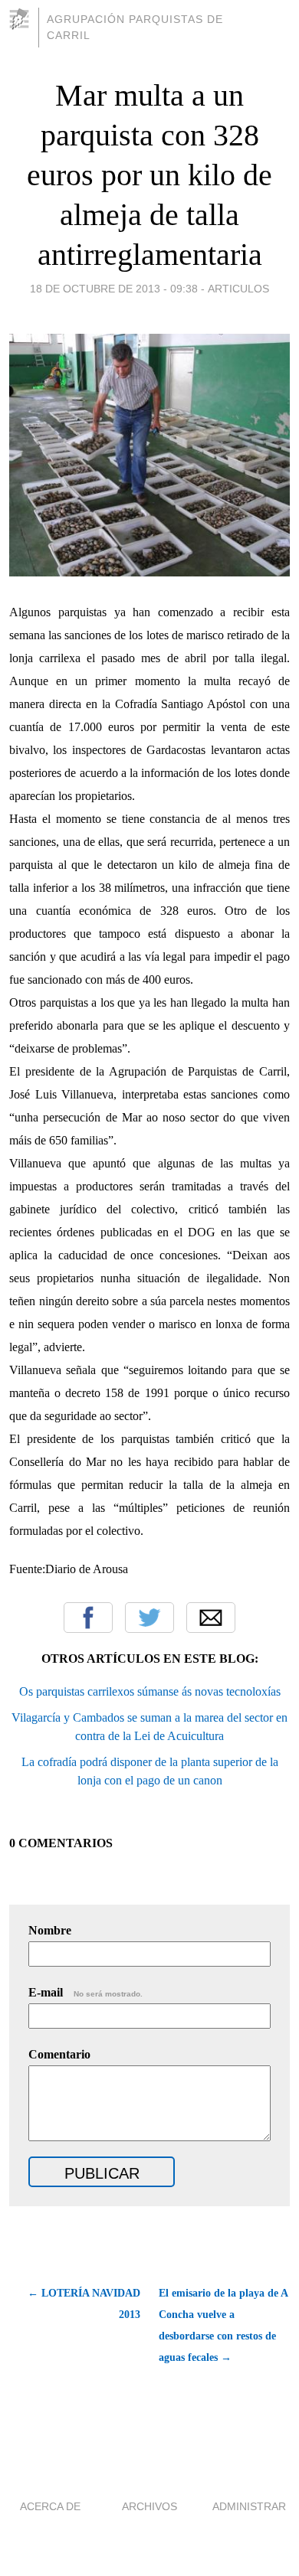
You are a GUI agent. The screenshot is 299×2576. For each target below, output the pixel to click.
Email (211, 1618)
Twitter (149, 1618)
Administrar (249, 2506)
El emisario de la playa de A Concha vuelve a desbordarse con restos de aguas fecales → (223, 2325)
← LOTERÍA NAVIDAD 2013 (84, 2304)
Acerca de (50, 2506)
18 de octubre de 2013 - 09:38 (114, 289)
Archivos (149, 2506)
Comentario (59, 2054)
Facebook (88, 1618)
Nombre (50, 1930)
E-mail (85, 1992)
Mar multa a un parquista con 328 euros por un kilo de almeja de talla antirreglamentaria (149, 175)
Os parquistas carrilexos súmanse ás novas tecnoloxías (150, 1691)
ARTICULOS (238, 289)
